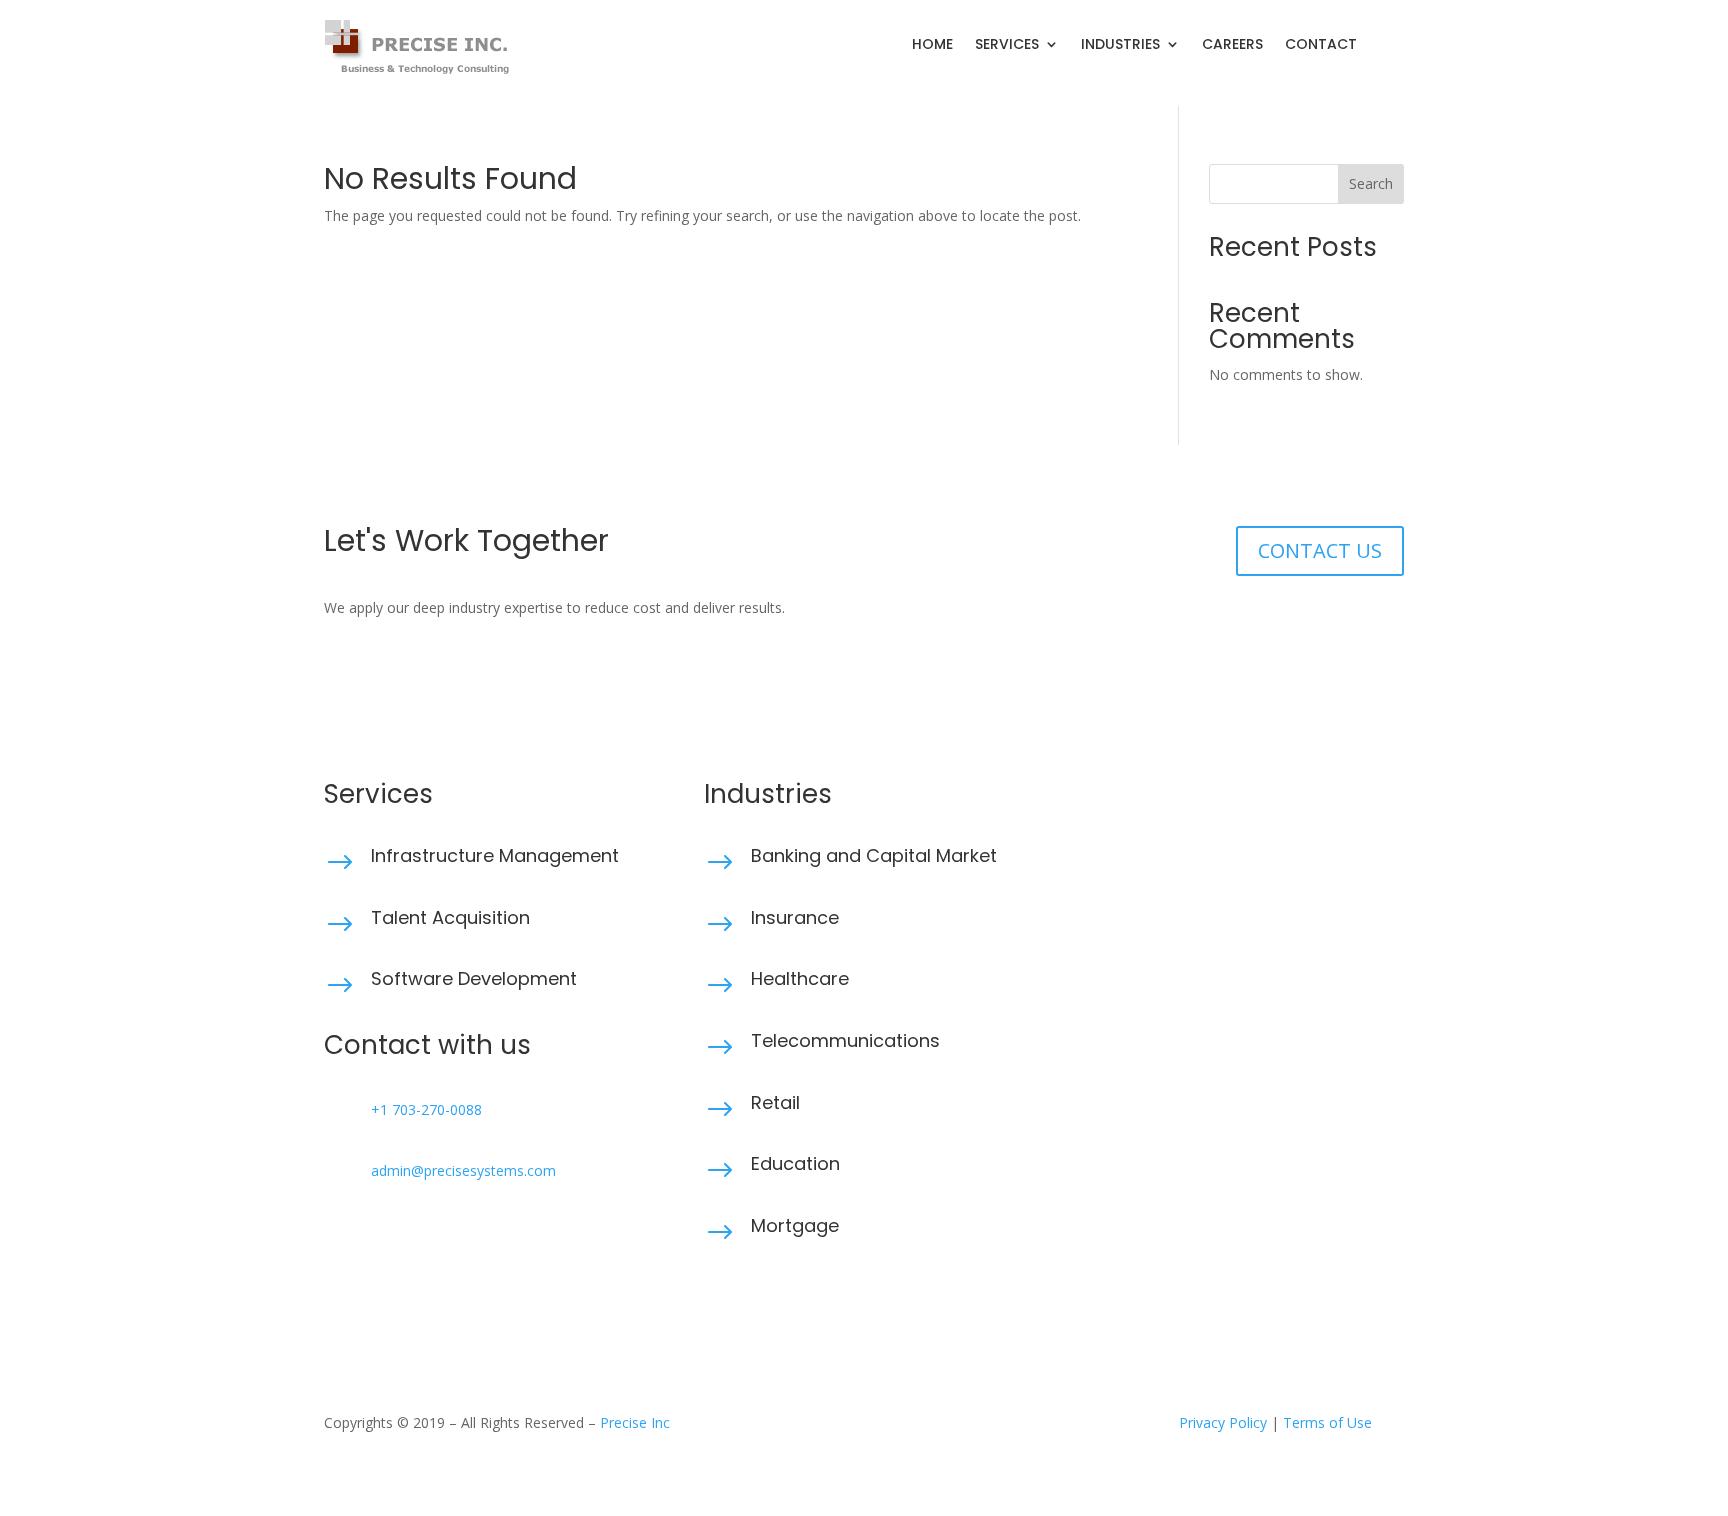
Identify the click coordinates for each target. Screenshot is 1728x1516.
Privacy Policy (1223, 1422)
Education (795, 1163)
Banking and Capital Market (874, 855)
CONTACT (1321, 45)
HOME (932, 45)
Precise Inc (635, 1422)
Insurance (795, 917)
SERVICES (1007, 45)
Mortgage (795, 1225)
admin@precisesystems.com (463, 1170)
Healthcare (800, 978)
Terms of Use (1327, 1422)
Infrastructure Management (495, 855)
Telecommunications (845, 1040)
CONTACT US (1320, 550)
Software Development (474, 978)
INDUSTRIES (1120, 45)
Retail (775, 1102)
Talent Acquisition (450, 917)
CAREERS (1232, 45)
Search (1371, 183)
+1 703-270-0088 (426, 1109)
